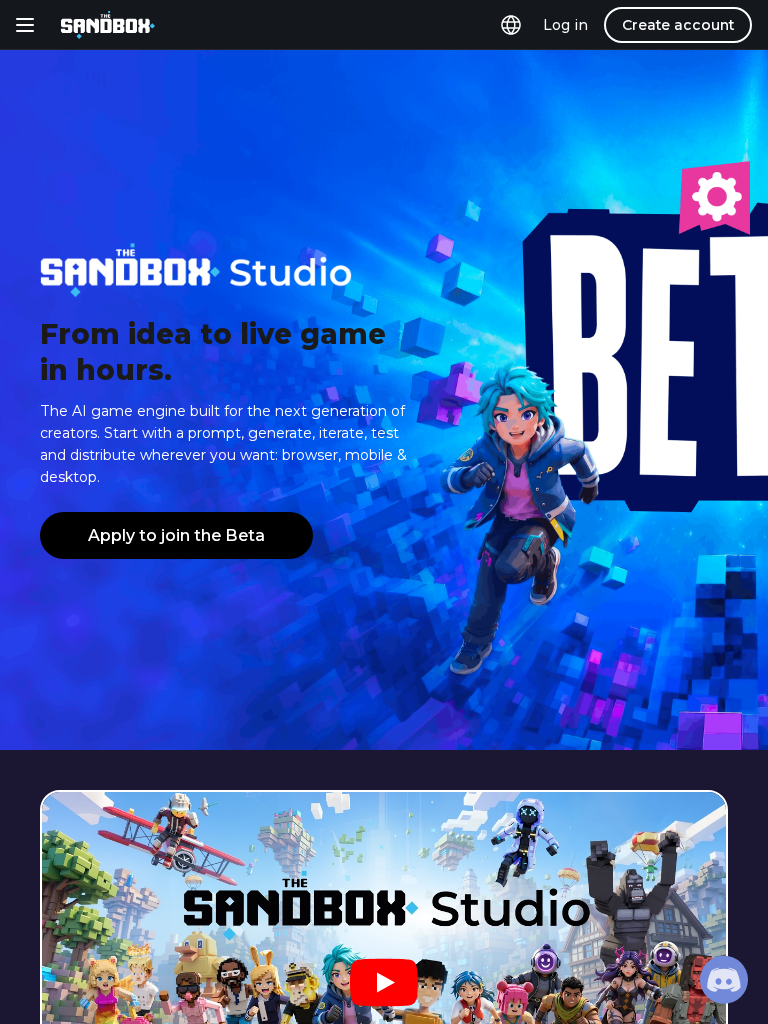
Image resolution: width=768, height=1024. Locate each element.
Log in (565, 25)
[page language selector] (511, 25)
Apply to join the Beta (176, 535)
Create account (678, 25)
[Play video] (384, 983)
